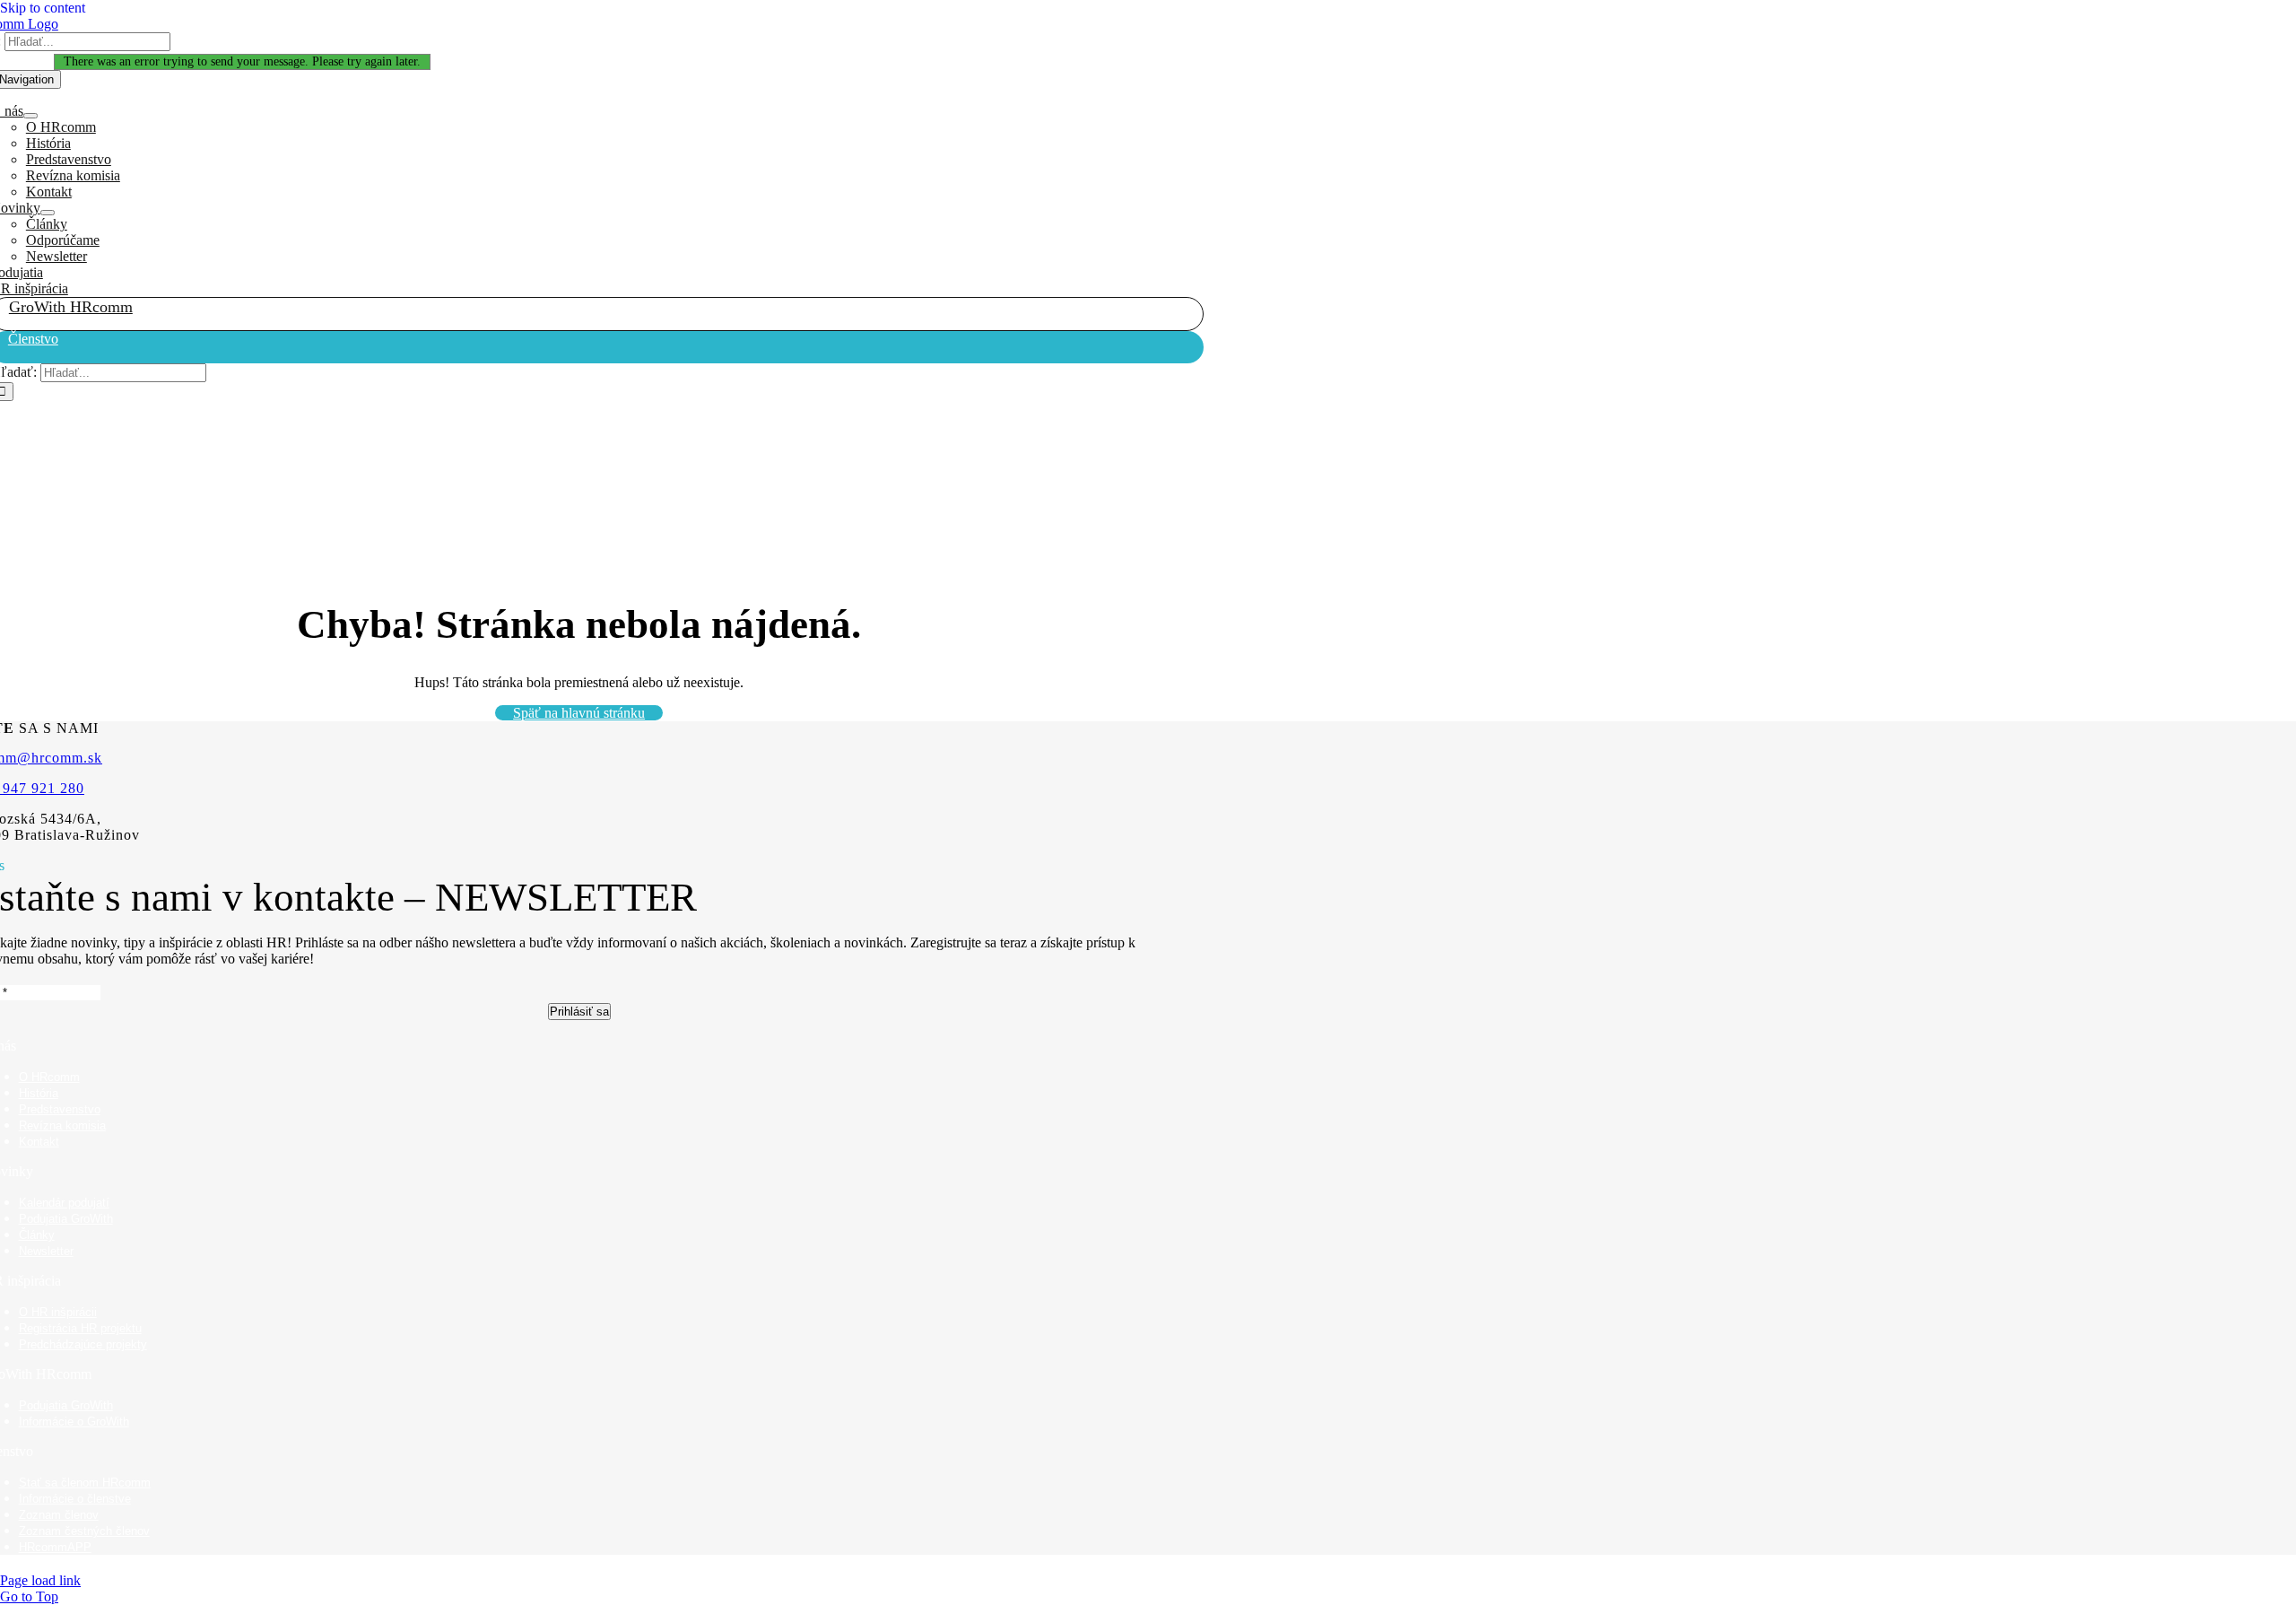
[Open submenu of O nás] (30, 116)
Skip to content (43, 8)
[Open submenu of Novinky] (48, 213)
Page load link (40, 1580)
